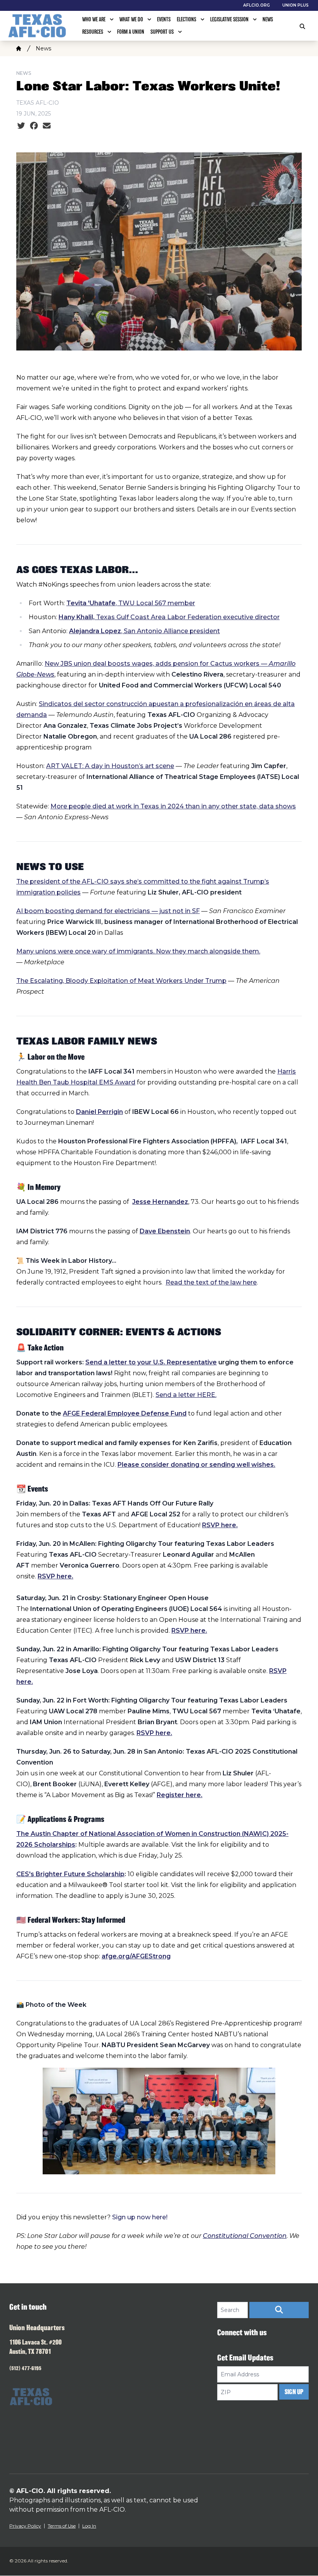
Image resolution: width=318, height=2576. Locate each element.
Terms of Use (62, 2526)
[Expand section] (112, 19)
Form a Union (131, 32)
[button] (279, 2310)
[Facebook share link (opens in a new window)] (34, 126)
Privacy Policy (25, 2526)
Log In (89, 2526)
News (268, 19)
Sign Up (294, 2392)
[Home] (19, 48)
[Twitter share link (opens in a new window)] (21, 126)
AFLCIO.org (257, 5)
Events (164, 19)
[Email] (47, 126)
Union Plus (296, 5)
